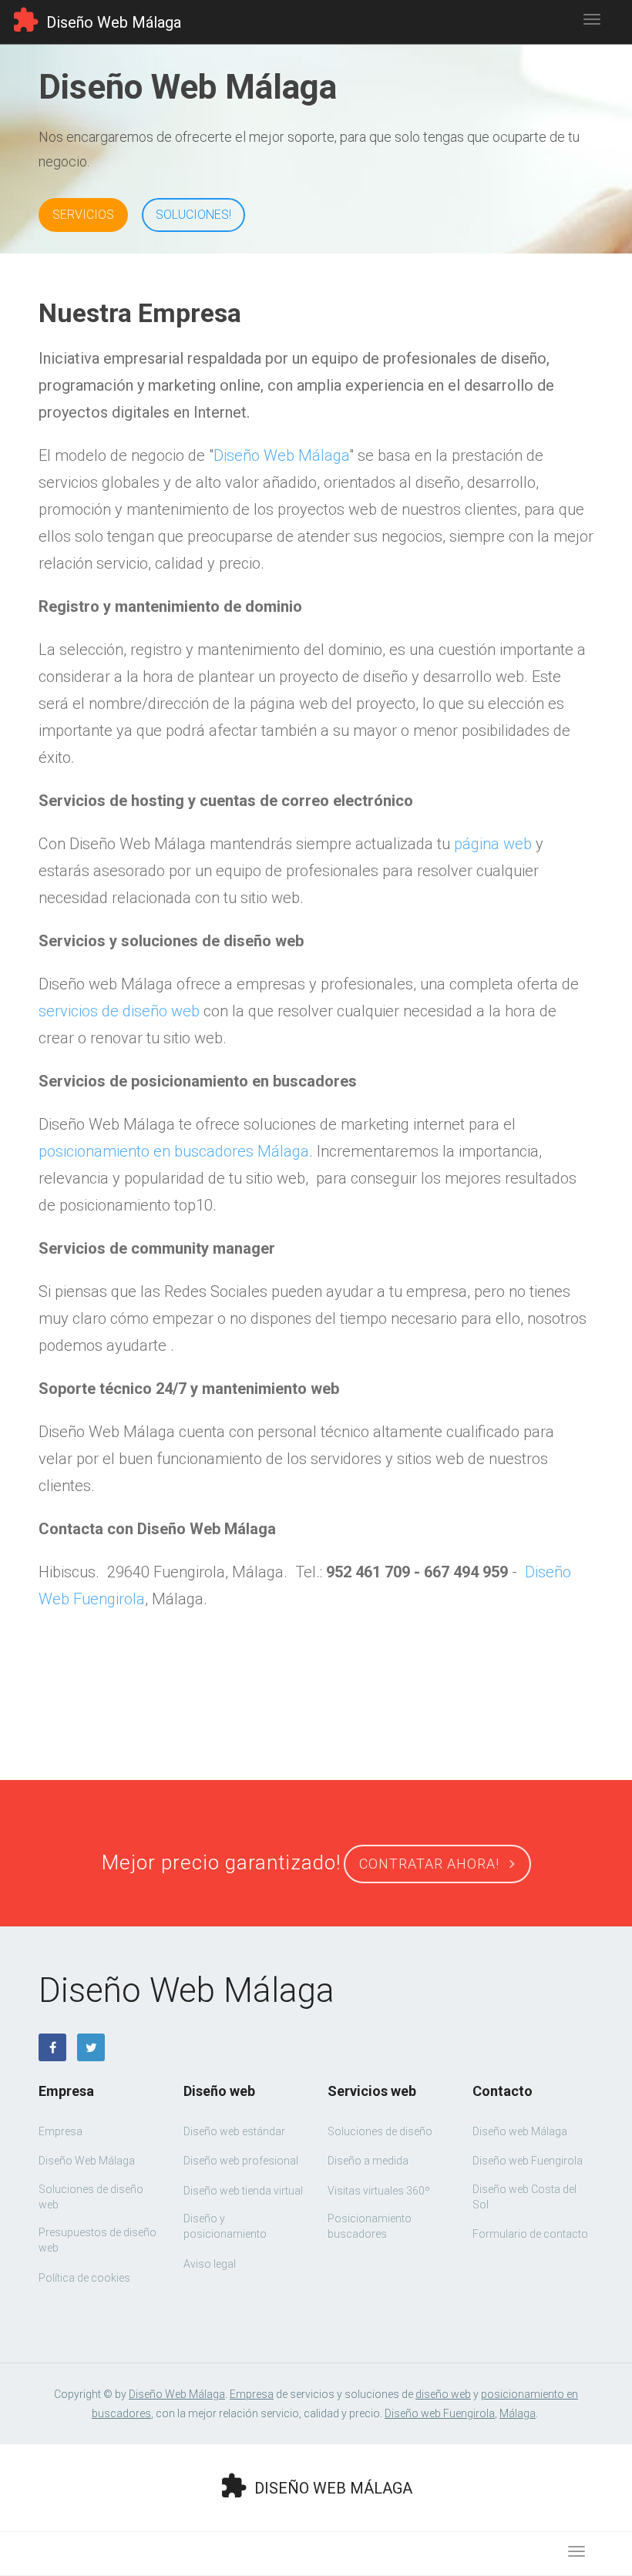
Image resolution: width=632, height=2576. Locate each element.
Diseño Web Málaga (281, 455)
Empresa (252, 2394)
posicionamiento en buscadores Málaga (174, 1151)
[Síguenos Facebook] (52, 2047)
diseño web (443, 2394)
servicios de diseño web (119, 1011)
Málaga (518, 2413)
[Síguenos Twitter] (91, 2047)
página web (493, 844)
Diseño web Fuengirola (440, 2413)
